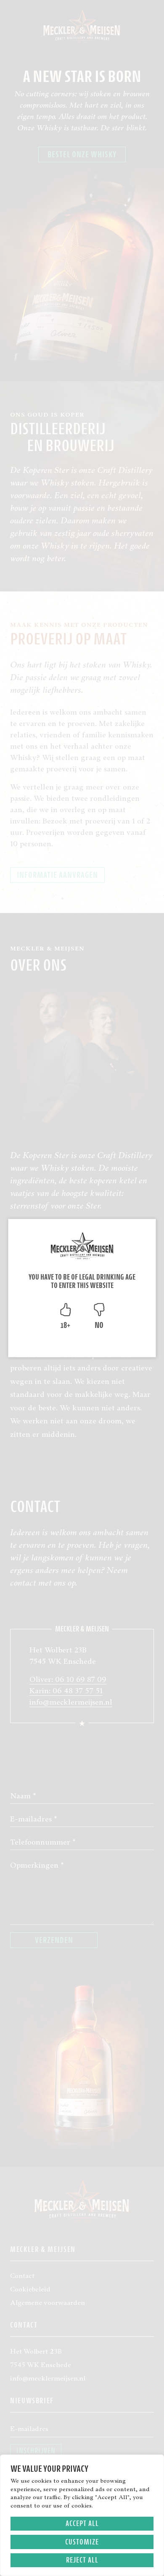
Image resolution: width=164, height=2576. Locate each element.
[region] (82, 2515)
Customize (82, 2542)
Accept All (82, 2523)
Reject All (82, 2560)
